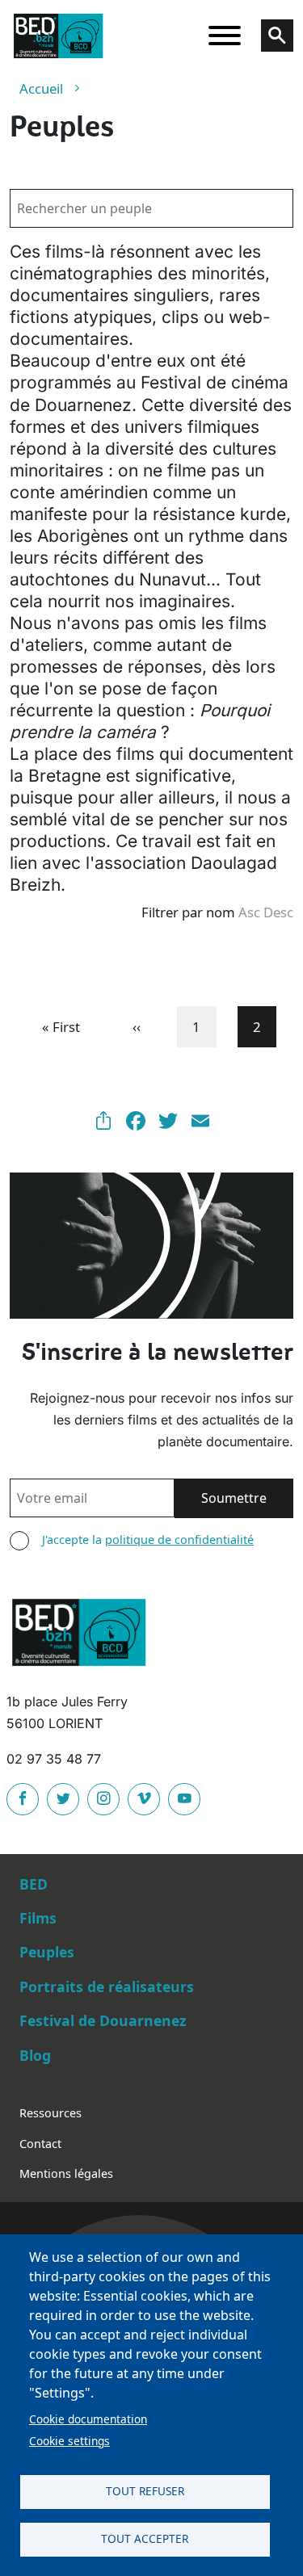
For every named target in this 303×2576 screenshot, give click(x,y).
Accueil (41, 88)
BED (34, 1884)
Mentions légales (66, 2173)
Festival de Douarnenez (103, 2020)
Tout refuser (145, 2491)
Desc (278, 912)
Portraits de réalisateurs (107, 1987)
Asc (249, 912)
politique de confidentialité (179, 1540)
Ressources (50, 2113)
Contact (40, 2144)
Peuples (47, 1952)
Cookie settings (69, 2441)
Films (38, 1918)
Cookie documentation (88, 2419)
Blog (35, 2055)
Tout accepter (145, 2538)
